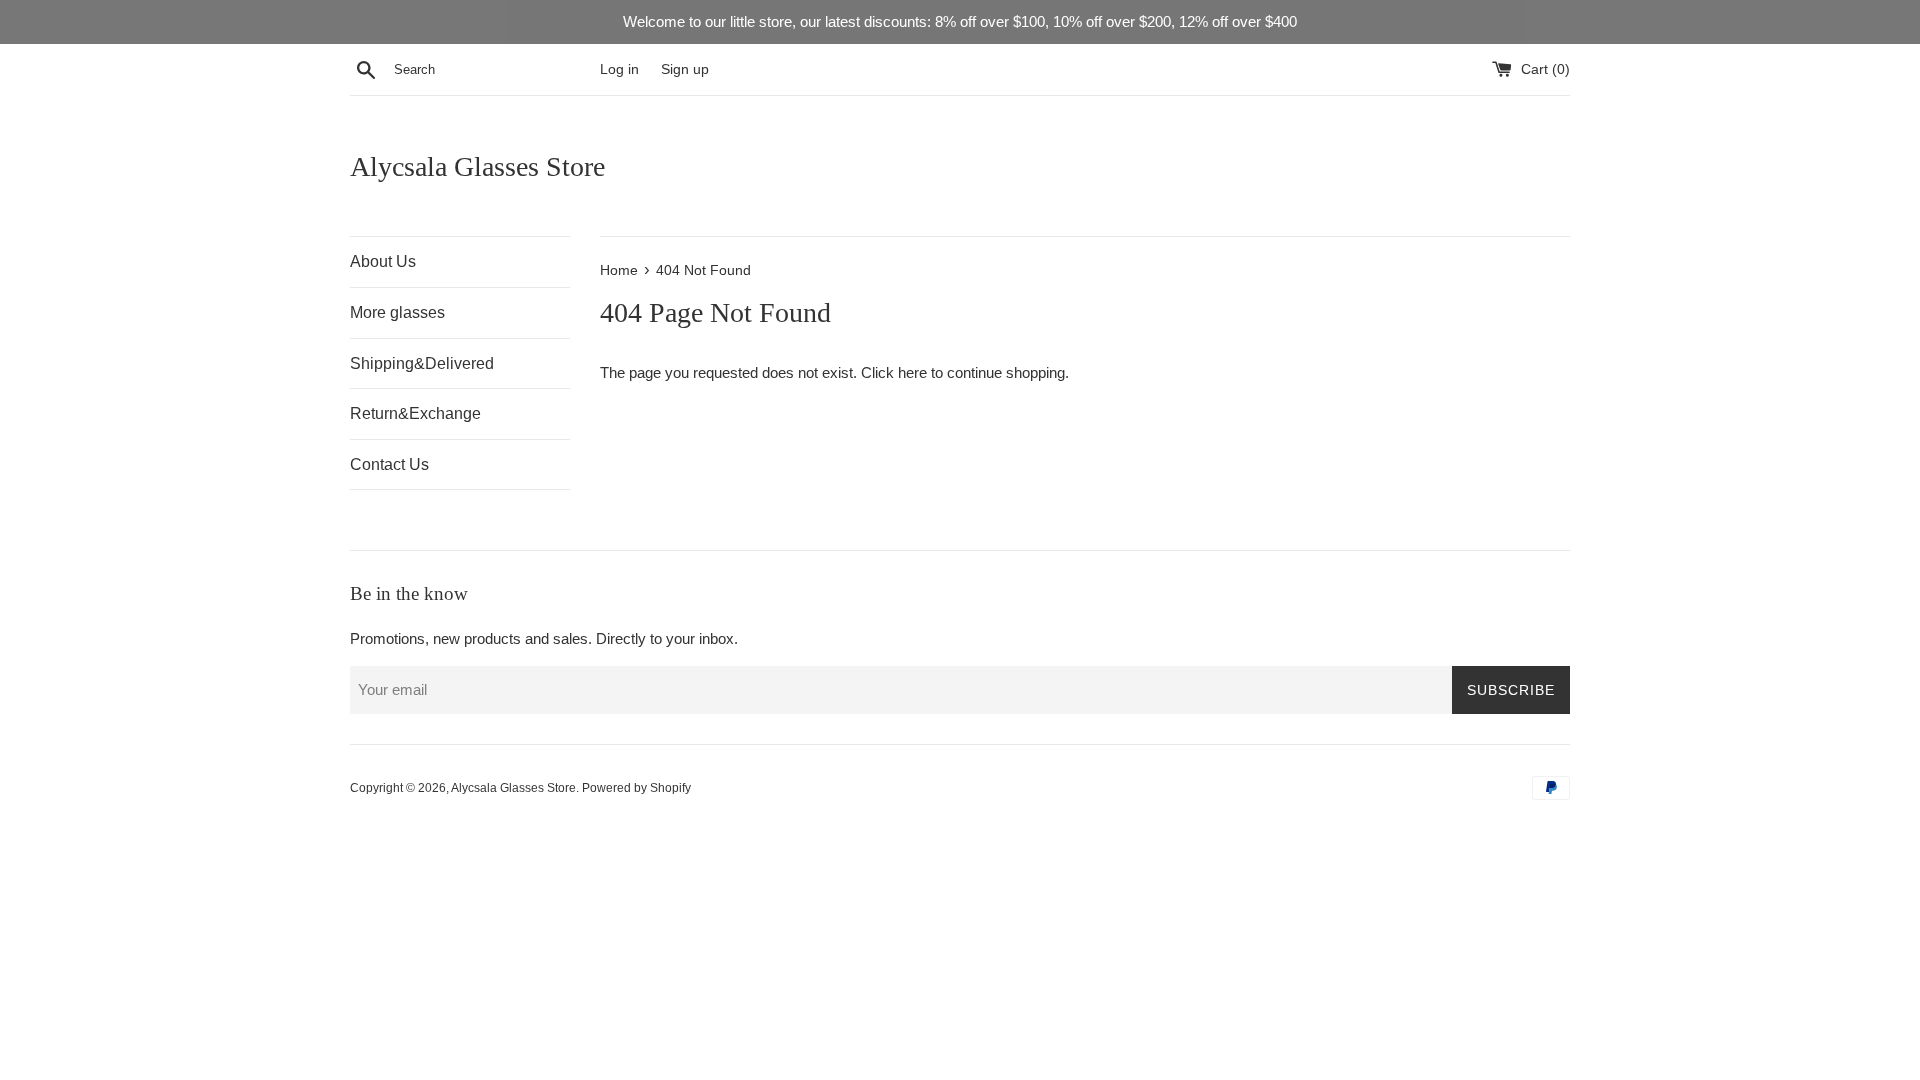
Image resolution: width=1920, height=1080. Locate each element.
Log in (619, 69)
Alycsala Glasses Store (477, 166)
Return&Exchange (415, 413)
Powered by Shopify (636, 788)
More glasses (397, 312)
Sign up (685, 69)
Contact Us (389, 464)
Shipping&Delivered (422, 363)
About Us (383, 261)
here (912, 372)
